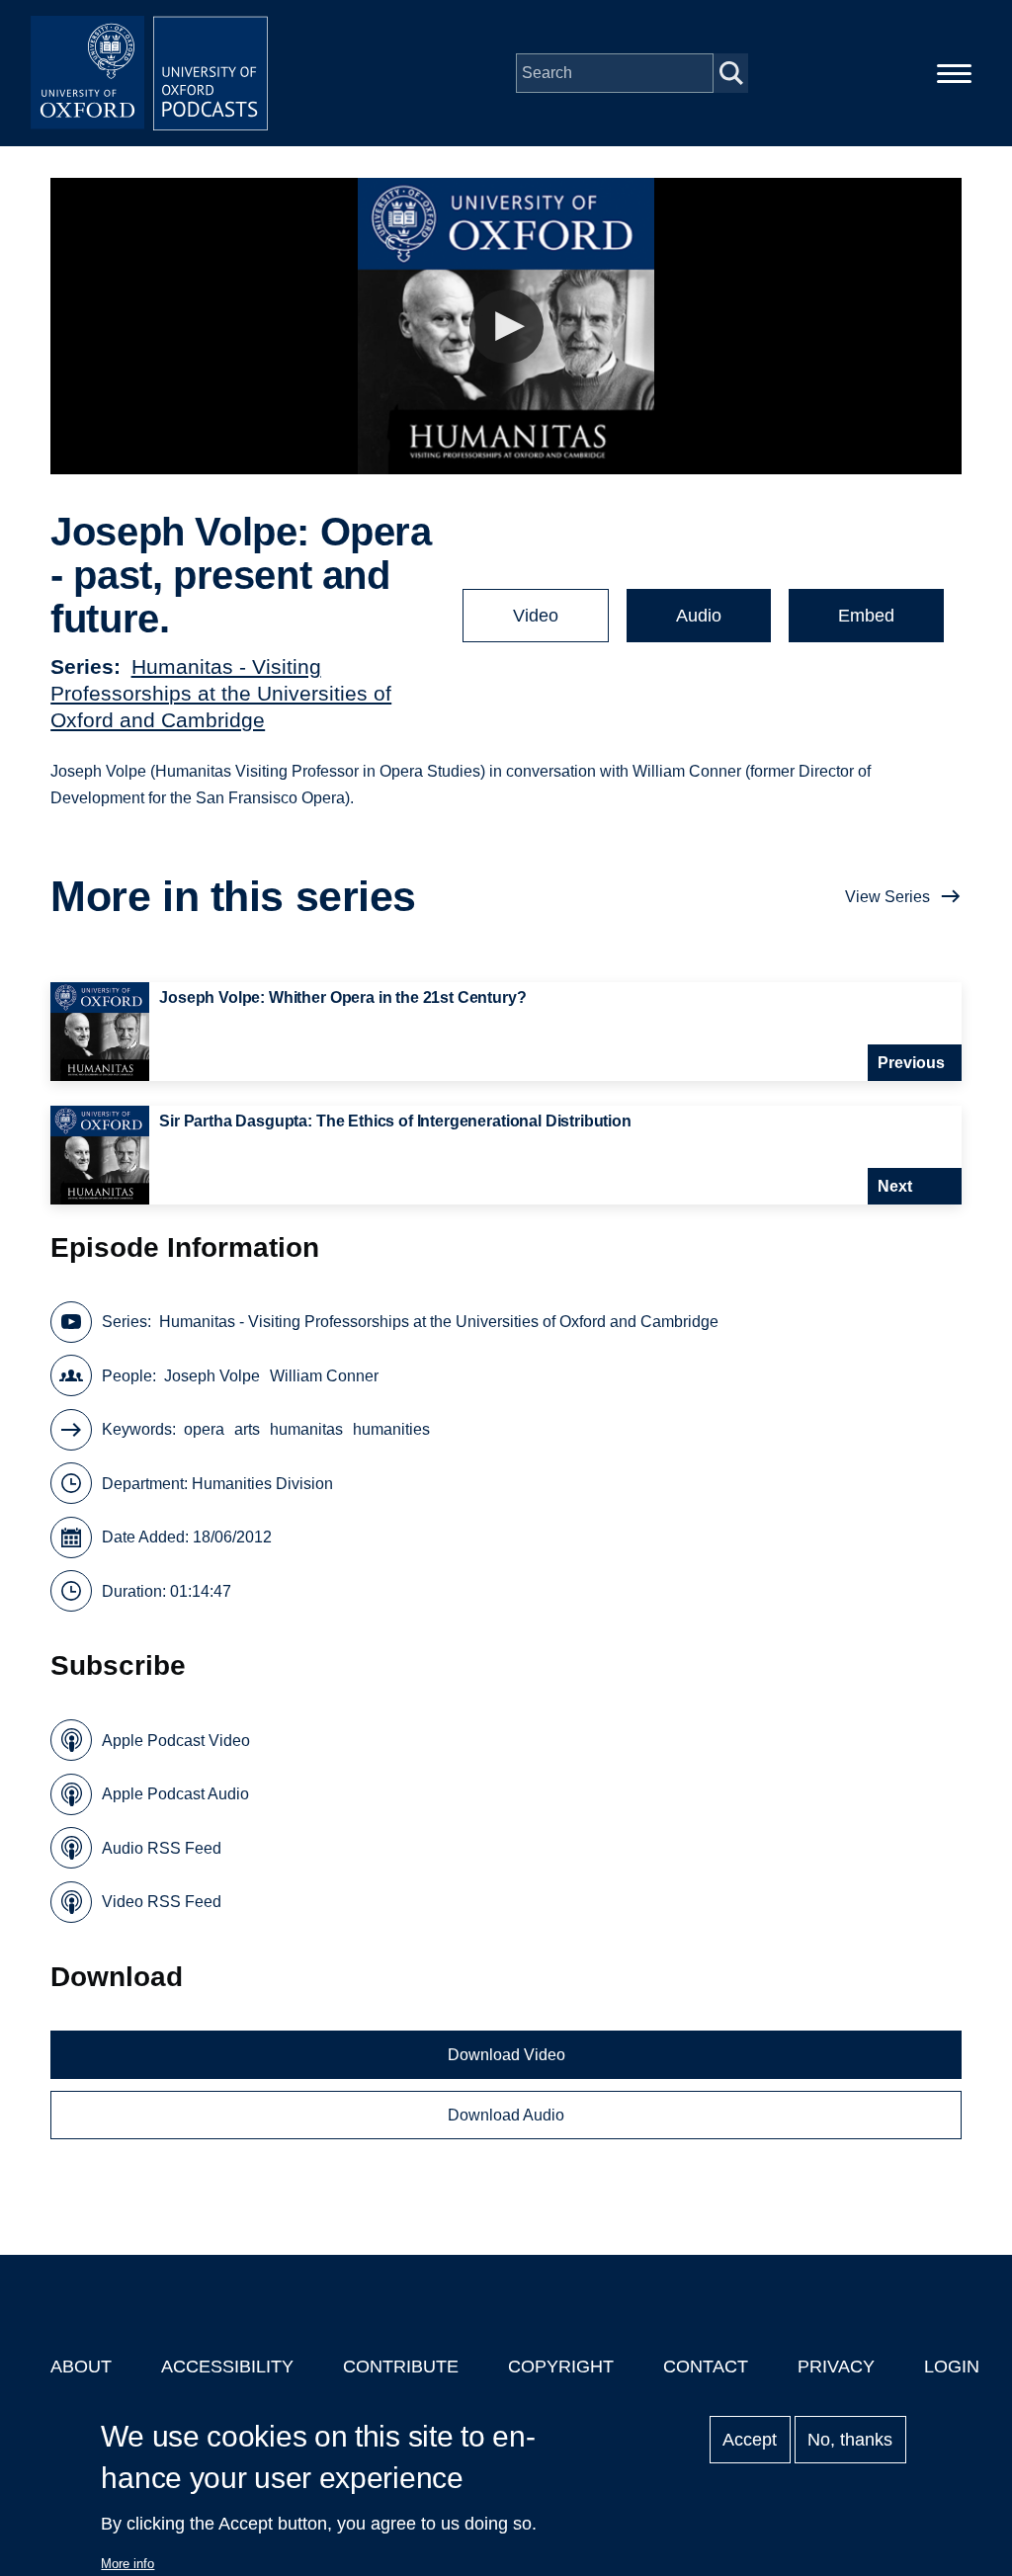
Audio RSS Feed (162, 1848)
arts (247, 1429)
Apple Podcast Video (176, 1741)
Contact (706, 2367)
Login (952, 2367)
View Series (887, 897)
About (81, 2367)
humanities (391, 1429)
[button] (506, 327)
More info (127, 2564)
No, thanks (850, 2440)
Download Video (506, 2055)
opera (204, 1429)
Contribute (401, 2367)
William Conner (324, 1376)
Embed (866, 616)
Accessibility (227, 2367)
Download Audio (506, 2115)
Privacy (836, 2367)
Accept (750, 2440)
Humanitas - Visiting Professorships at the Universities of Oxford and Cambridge (221, 693)
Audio (699, 616)
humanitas (306, 1429)
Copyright (561, 2367)
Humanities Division (262, 1484)
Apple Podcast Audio (175, 1794)
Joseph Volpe (212, 1376)
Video (536, 616)
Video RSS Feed (162, 1902)
